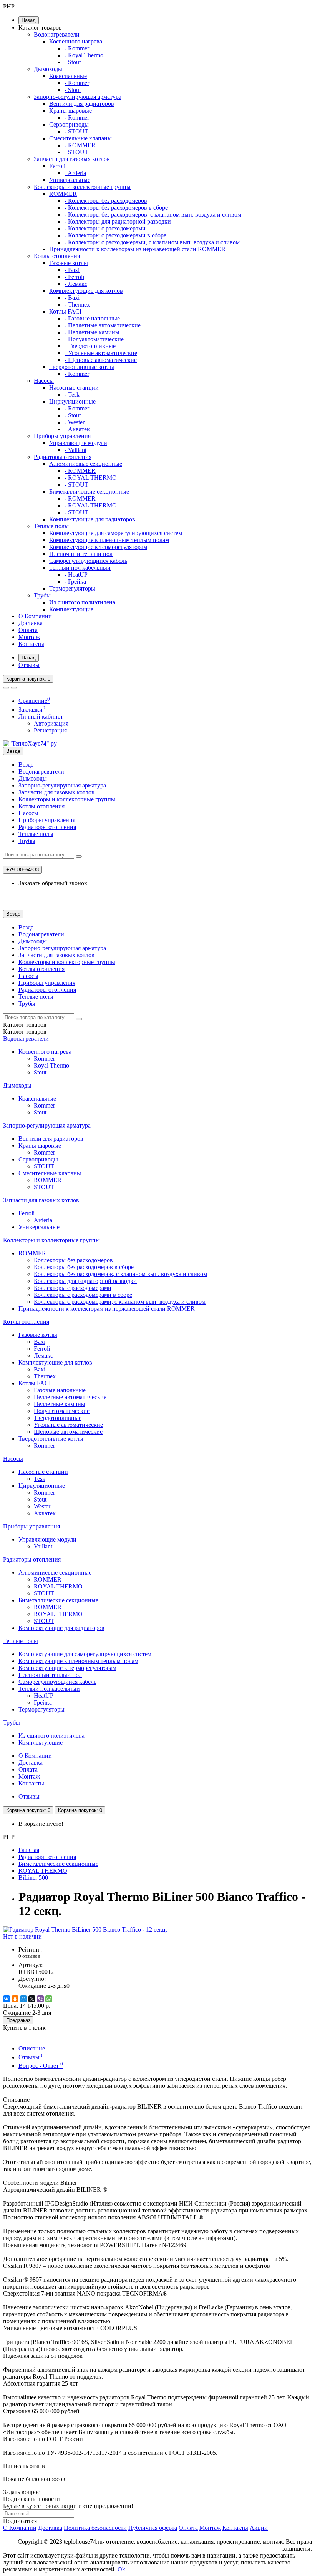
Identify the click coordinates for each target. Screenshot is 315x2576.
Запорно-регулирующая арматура (78, 97)
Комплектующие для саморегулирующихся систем (116, 533)
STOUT (44, 1166)
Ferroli (57, 166)
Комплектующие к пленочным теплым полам (109, 540)
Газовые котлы (69, 263)
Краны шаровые (70, 111)
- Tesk (72, 395)
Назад (29, 20)
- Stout (73, 62)
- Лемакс (76, 284)
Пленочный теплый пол (81, 554)
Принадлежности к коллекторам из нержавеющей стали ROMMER (137, 249)
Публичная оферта (153, 2528)
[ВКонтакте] (7, 1999)
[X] (32, 1999)
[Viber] (40, 1999)
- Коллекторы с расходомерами (105, 228)
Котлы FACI (65, 311)
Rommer (44, 1059)
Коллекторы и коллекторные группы (82, 187)
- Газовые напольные (92, 318)
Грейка (43, 1703)
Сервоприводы (69, 124)
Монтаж (29, 637)
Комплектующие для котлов (86, 291)
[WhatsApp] (49, 1999)
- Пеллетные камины (92, 332)
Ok (121, 2569)
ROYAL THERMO (58, 1586)
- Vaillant (75, 450)
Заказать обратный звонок (53, 883)
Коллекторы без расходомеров (73, 1260)
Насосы (44, 381)
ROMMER (63, 194)
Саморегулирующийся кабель (88, 561)
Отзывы (29, 665)
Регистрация (50, 730)
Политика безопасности (95, 2528)
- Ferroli (74, 277)
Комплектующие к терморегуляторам (98, 547)
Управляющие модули (78, 443)
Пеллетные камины (60, 1404)
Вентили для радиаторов (82, 104)
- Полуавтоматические (94, 339)
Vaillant (43, 1546)
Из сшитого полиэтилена (82, 602)
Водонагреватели (57, 34)
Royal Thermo (51, 1065)
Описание (32, 2048)
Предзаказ (18, 2020)
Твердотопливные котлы (82, 367)
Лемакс (43, 1356)
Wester (42, 1506)
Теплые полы (51, 526)
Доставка (31, 623)
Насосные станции (74, 388)
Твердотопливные (58, 1418)
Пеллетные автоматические (70, 1397)
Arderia (43, 1220)
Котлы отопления (57, 256)
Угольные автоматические (68, 1425)
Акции (259, 2528)
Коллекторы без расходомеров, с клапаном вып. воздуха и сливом (120, 1274)
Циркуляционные (72, 401)
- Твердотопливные (90, 346)
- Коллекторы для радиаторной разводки (118, 221)
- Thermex (77, 304)
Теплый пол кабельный (80, 568)
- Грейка (75, 581)
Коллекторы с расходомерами (73, 1288)
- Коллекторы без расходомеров (106, 201)
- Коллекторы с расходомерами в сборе (115, 235)
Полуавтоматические (62, 1411)
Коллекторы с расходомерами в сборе (83, 1295)
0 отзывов (29, 1956)
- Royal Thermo (84, 55)
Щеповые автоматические (68, 1432)
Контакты (31, 644)
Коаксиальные (68, 76)
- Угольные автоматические (101, 353)
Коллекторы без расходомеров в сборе (84, 1267)
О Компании (35, 616)
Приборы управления (62, 436)
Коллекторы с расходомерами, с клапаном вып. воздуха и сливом (120, 1302)
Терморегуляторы (72, 588)
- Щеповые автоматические (101, 360)
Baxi (40, 1342)
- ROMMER (80, 145)
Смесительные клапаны (80, 138)
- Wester (75, 422)
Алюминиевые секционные (86, 464)
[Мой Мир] (23, 1999)
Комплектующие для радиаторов (92, 519)
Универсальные (70, 180)
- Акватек (77, 429)
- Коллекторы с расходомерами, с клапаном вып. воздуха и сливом (152, 242)
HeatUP (44, 1696)
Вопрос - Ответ (41, 2066)
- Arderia (75, 173)
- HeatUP (76, 575)
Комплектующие (71, 609)
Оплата (28, 630)
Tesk (40, 1479)
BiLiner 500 (33, 1878)
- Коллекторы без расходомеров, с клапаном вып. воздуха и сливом (153, 214)
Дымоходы (48, 69)
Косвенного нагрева (76, 41)
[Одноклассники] (15, 1999)
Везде (26, 765)
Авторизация (51, 723)
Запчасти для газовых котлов (72, 159)
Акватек (45, 1513)
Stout (40, 1072)
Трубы (42, 595)
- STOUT (76, 131)
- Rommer (77, 48)
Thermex (45, 1376)
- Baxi (72, 270)
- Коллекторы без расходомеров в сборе (116, 208)
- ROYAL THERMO (91, 478)
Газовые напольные (60, 1390)
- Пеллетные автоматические (103, 325)
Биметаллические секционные (89, 491)
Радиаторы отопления (63, 457)
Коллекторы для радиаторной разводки (85, 1281)
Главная (29, 1850)
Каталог (25, 1032)
